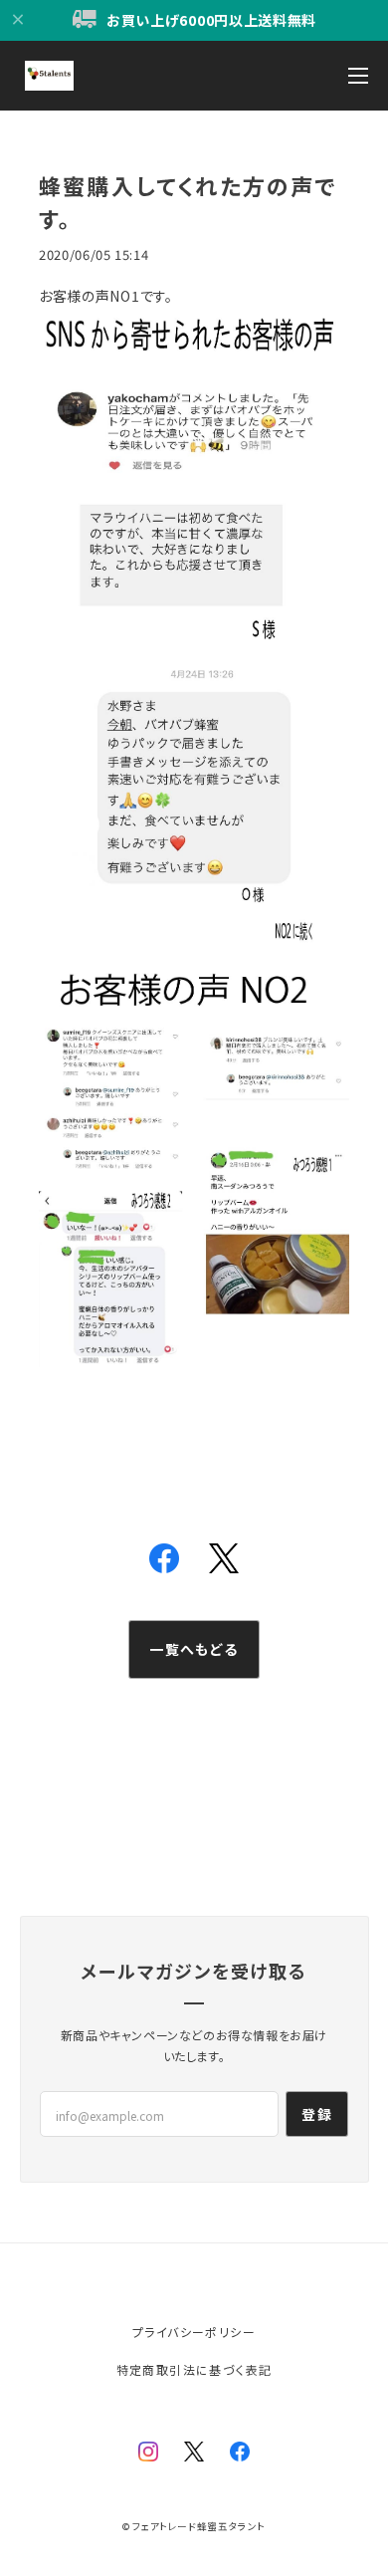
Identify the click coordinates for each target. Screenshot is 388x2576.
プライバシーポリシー (194, 2332)
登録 (317, 2114)
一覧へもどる (194, 1649)
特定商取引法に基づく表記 (194, 2369)
